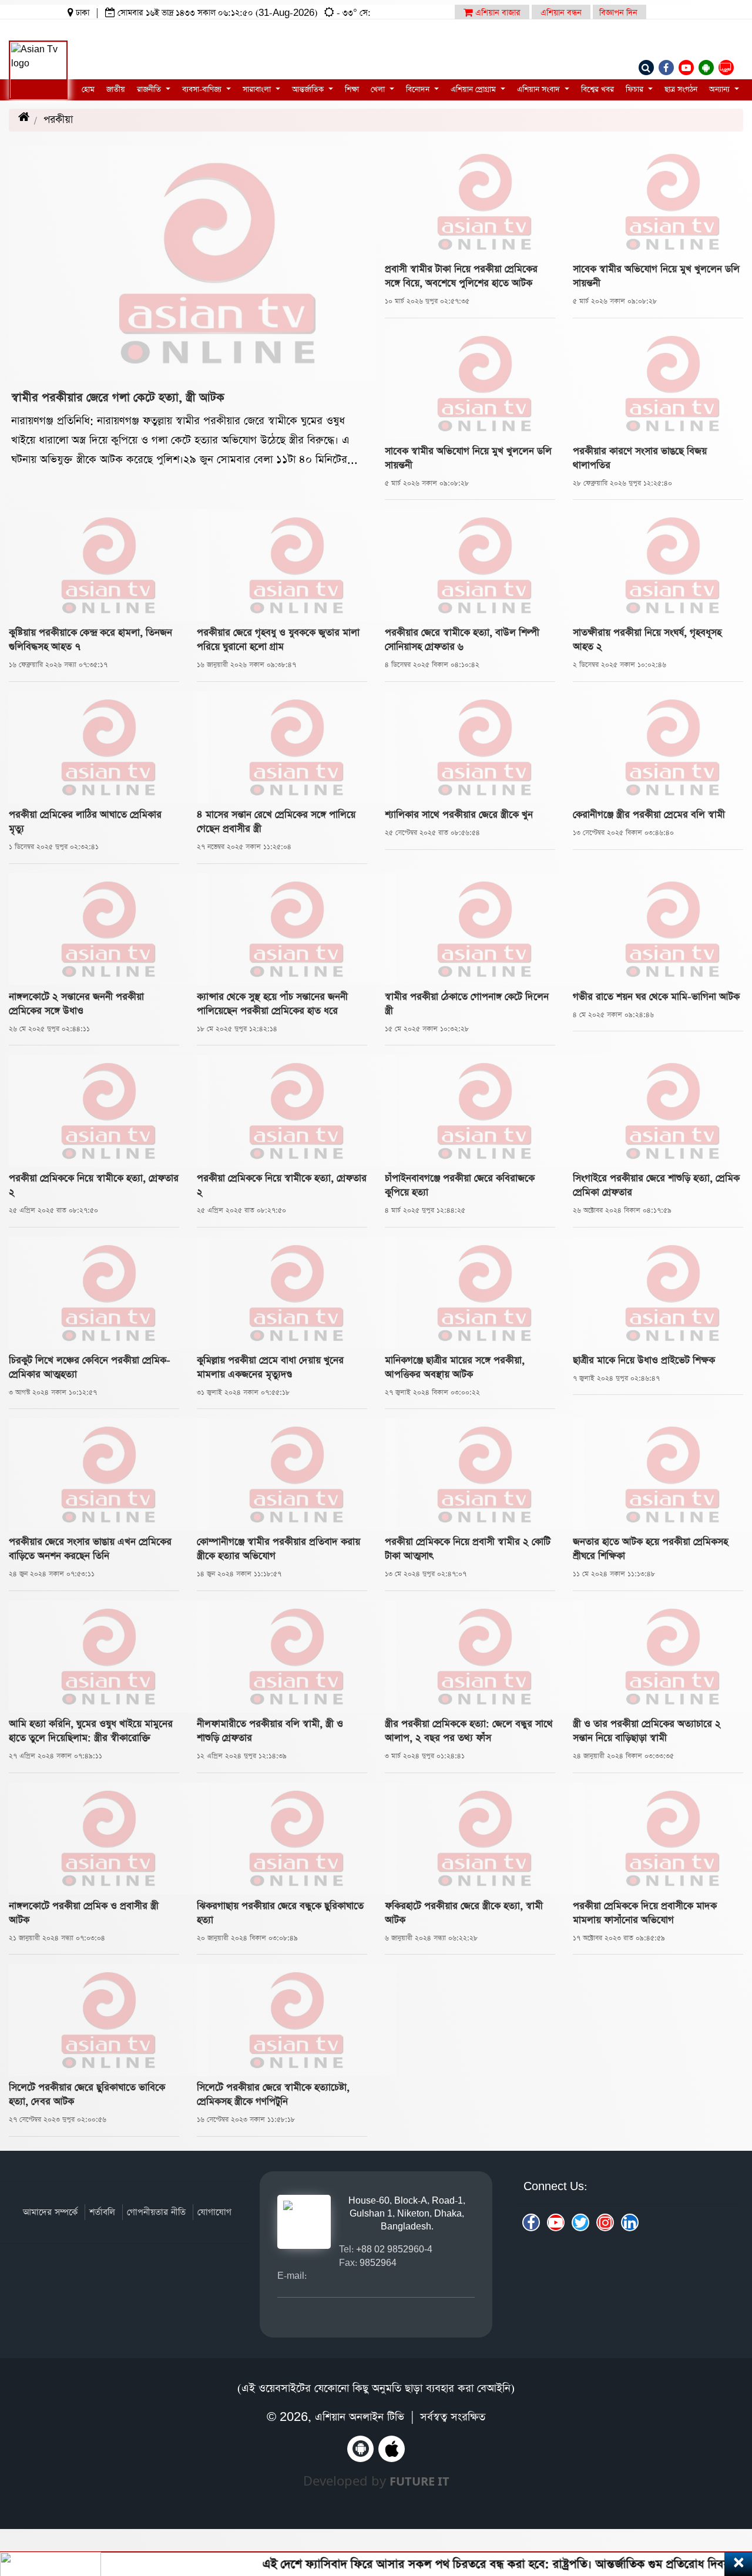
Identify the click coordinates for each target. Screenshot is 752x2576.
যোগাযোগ (214, 2212)
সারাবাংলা (258, 90)
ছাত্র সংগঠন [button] (681, 90)
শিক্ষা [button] (352, 90)
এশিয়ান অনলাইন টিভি (360, 2417)
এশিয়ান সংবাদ (540, 90)
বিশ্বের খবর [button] (597, 90)
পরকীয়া (71, 120)
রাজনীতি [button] (150, 90)
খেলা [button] (379, 90)
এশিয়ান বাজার (497, 13)
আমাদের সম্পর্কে (50, 2212)
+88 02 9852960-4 (394, 2249)
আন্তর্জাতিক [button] (309, 90)
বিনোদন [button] (419, 90)
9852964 (378, 2263)
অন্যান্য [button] (721, 90)
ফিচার (636, 90)
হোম (88, 90)
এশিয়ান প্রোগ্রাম (474, 90)
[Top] (727, 2495)
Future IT (419, 2481)
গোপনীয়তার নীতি (156, 2212)
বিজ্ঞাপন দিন (618, 13)
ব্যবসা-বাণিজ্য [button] (203, 90)
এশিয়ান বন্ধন (561, 13)
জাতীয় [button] (116, 90)
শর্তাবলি (102, 2212)
